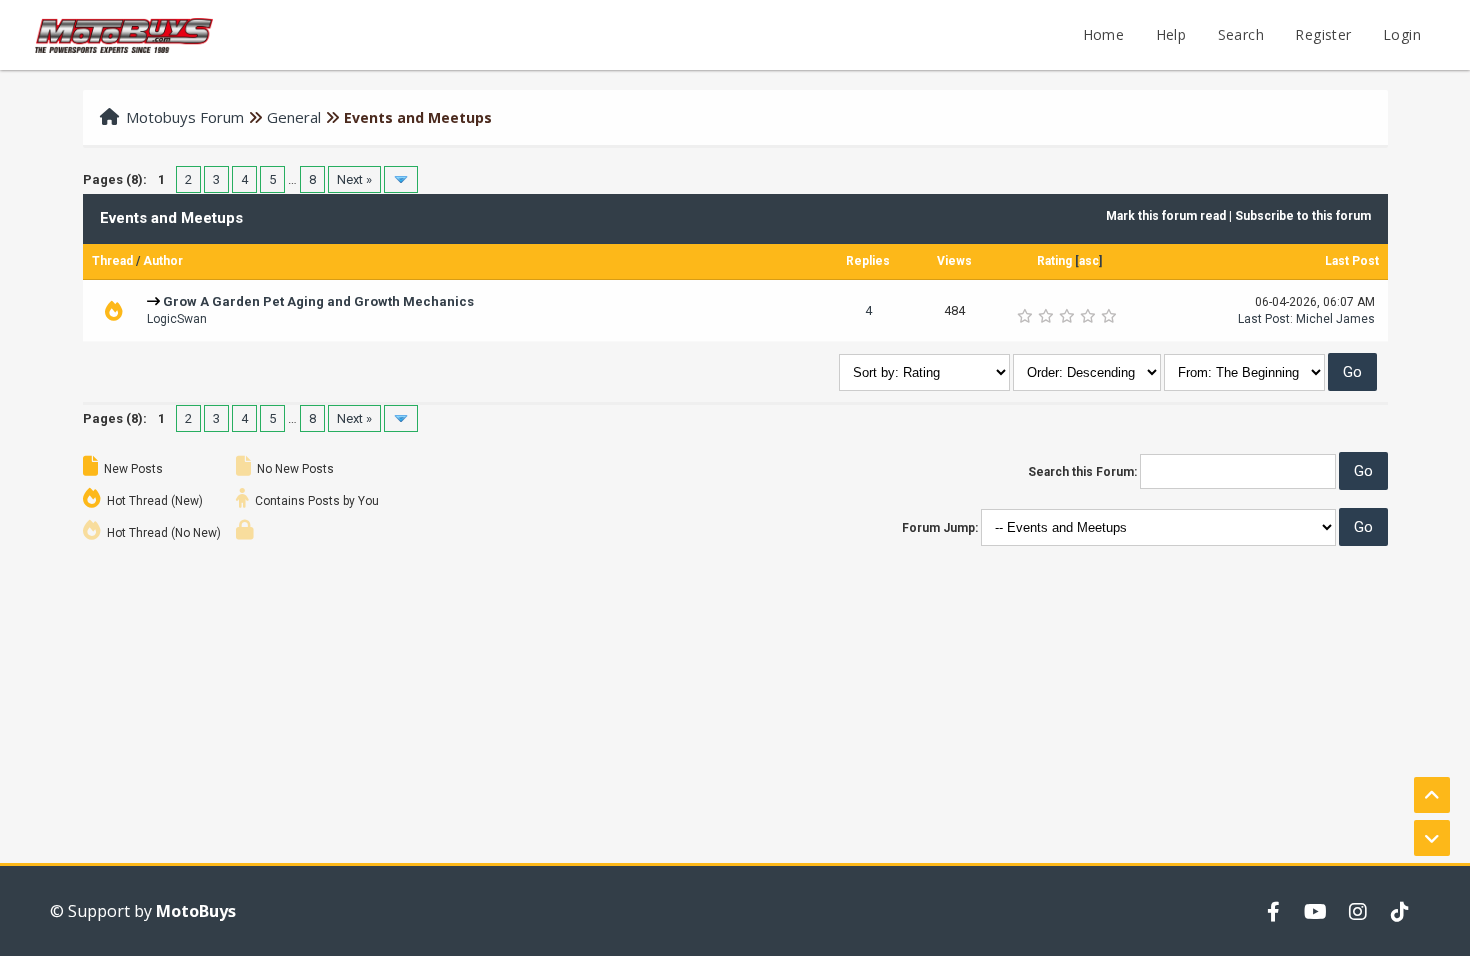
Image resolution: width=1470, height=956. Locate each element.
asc (1089, 261)
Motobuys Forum (185, 117)
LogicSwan (177, 319)
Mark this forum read (1166, 216)
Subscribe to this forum (1303, 216)
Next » (354, 179)
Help (1171, 34)
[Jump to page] (401, 179)
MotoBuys (196, 911)
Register (1323, 34)
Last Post (1352, 261)
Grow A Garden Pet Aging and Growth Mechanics (318, 301)
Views (954, 261)
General (294, 117)
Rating (1054, 261)
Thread (112, 261)
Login (1402, 34)
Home (1104, 34)
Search (1241, 34)
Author (163, 261)
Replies (868, 261)
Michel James (1335, 319)
